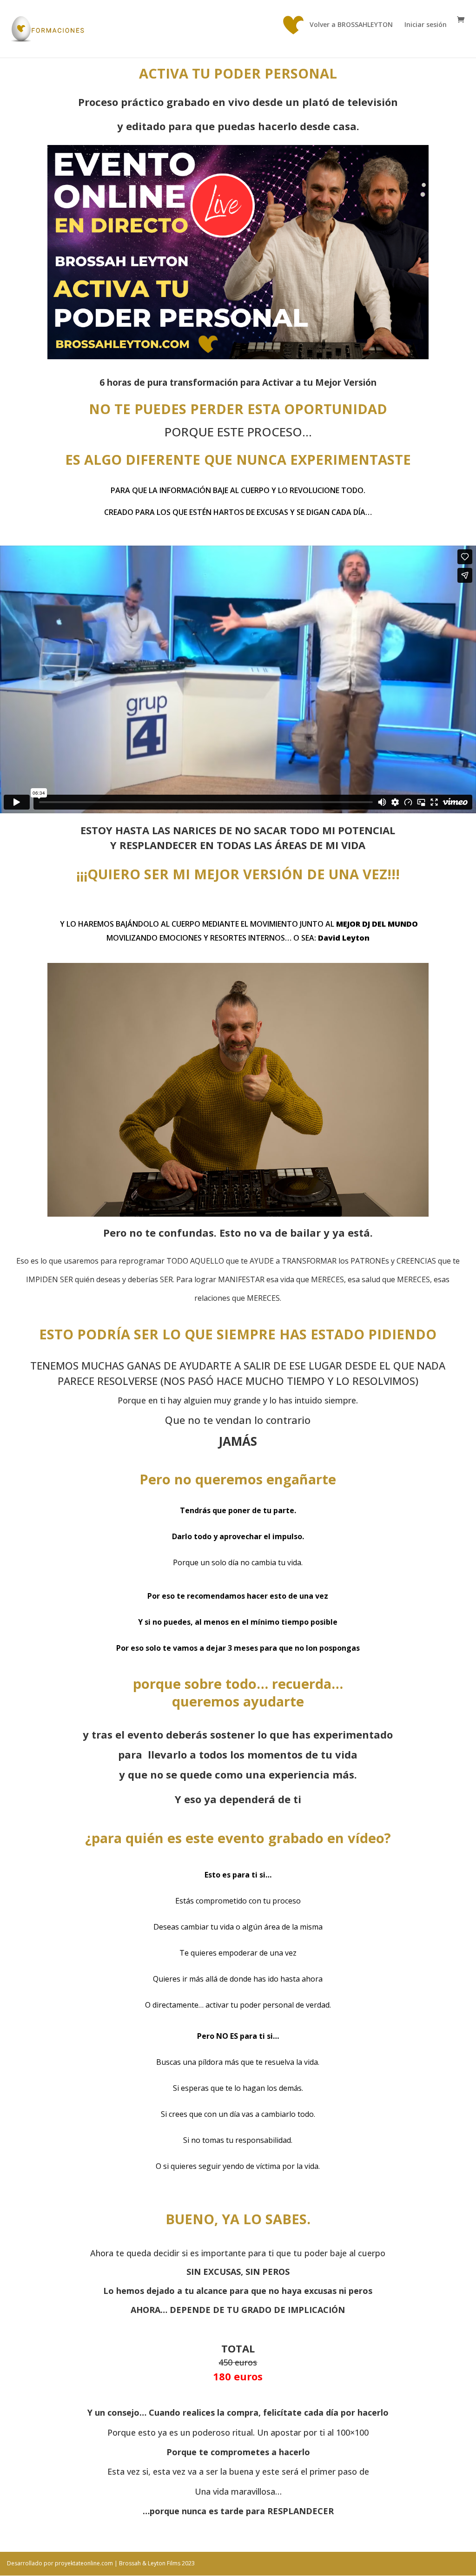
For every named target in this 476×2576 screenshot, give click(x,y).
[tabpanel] (238, 1304)
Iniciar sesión (426, 25)
